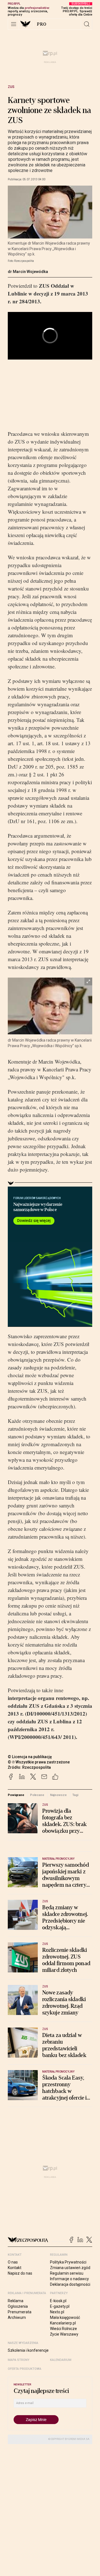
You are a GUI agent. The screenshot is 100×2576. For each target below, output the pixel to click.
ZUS (11, 87)
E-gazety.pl (60, 2306)
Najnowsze (58, 1795)
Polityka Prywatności (68, 2262)
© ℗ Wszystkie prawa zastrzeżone (39, 1762)
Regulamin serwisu (67, 2273)
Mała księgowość (65, 2317)
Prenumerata (20, 2312)
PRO (42, 24)
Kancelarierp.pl (63, 2323)
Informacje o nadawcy (69, 2279)
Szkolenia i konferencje (28, 2350)
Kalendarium (61, 2360)
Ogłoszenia (18, 2306)
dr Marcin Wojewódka (28, 272)
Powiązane (16, 1795)
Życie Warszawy (64, 2334)
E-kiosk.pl (58, 2301)
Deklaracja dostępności (70, 2284)
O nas (13, 2262)
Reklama (16, 2301)
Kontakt (15, 2268)
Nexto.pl (57, 2312)
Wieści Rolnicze (63, 2329)
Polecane (37, 1795)
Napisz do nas (20, 2273)
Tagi (75, 1795)
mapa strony (19, 2360)
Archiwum (17, 2317)
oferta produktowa (25, 2369)
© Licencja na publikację (30, 1757)
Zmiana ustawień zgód (70, 2268)
